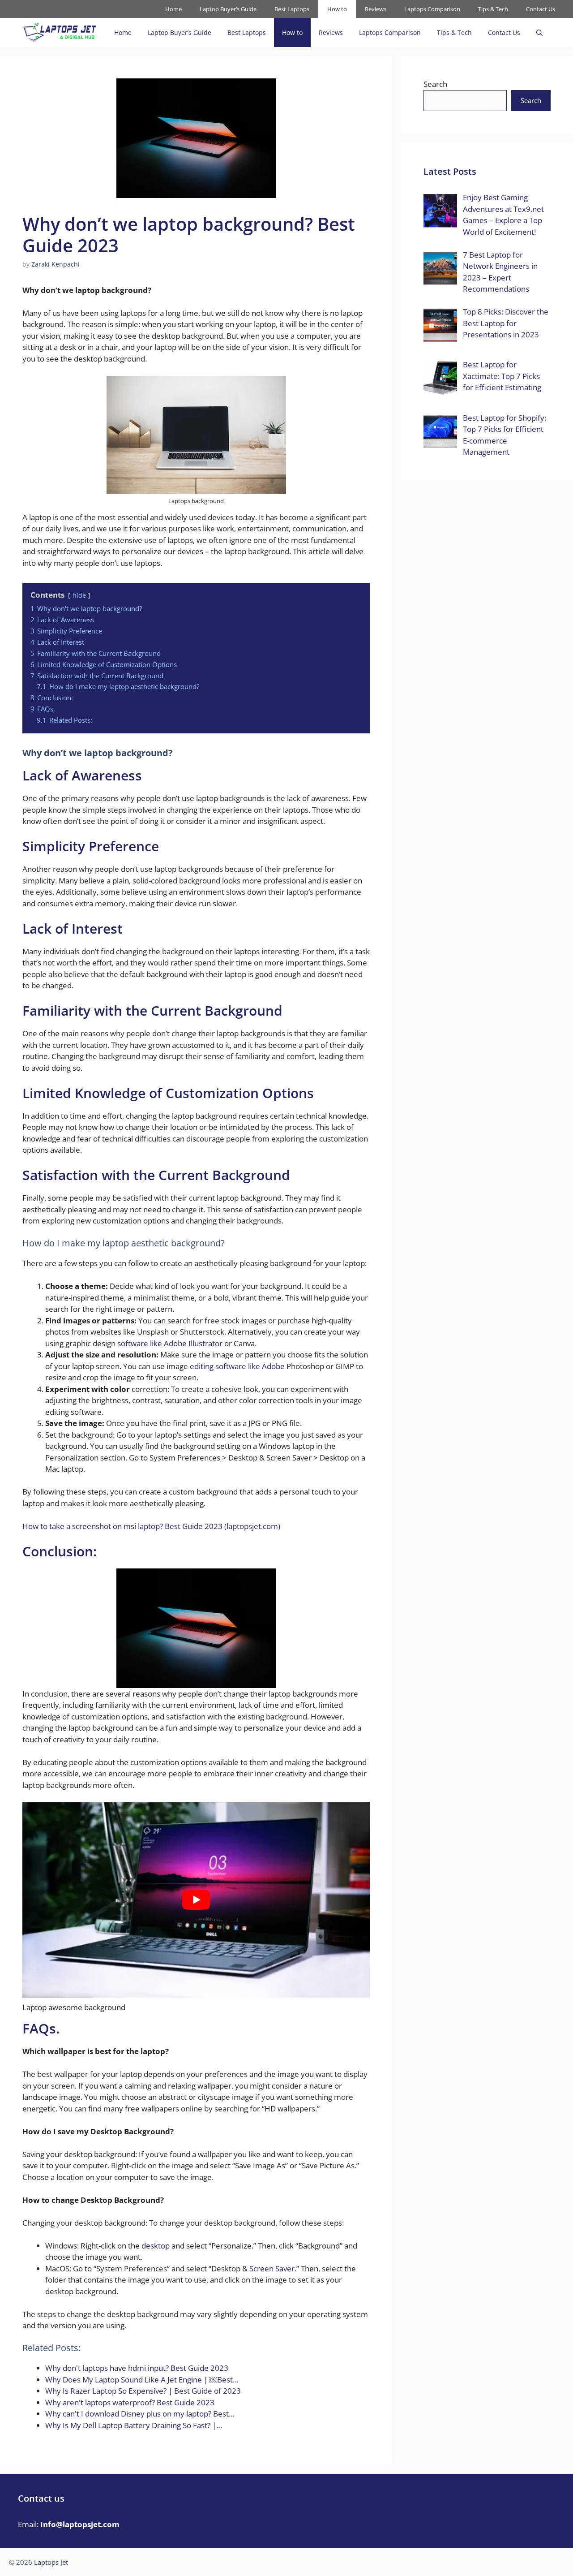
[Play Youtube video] (196, 1900)
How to (337, 9)
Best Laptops (292, 9)
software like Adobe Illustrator (170, 1343)
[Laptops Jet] (60, 32)
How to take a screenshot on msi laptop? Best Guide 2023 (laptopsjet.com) (151, 1526)
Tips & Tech (493, 9)
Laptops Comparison (432, 9)
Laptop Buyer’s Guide (228, 9)
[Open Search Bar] (539, 32)
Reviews (376, 9)
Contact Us (541, 9)
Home (173, 9)
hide (79, 595)
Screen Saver (272, 2268)
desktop (156, 2246)
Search (435, 84)
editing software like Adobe (237, 1366)
